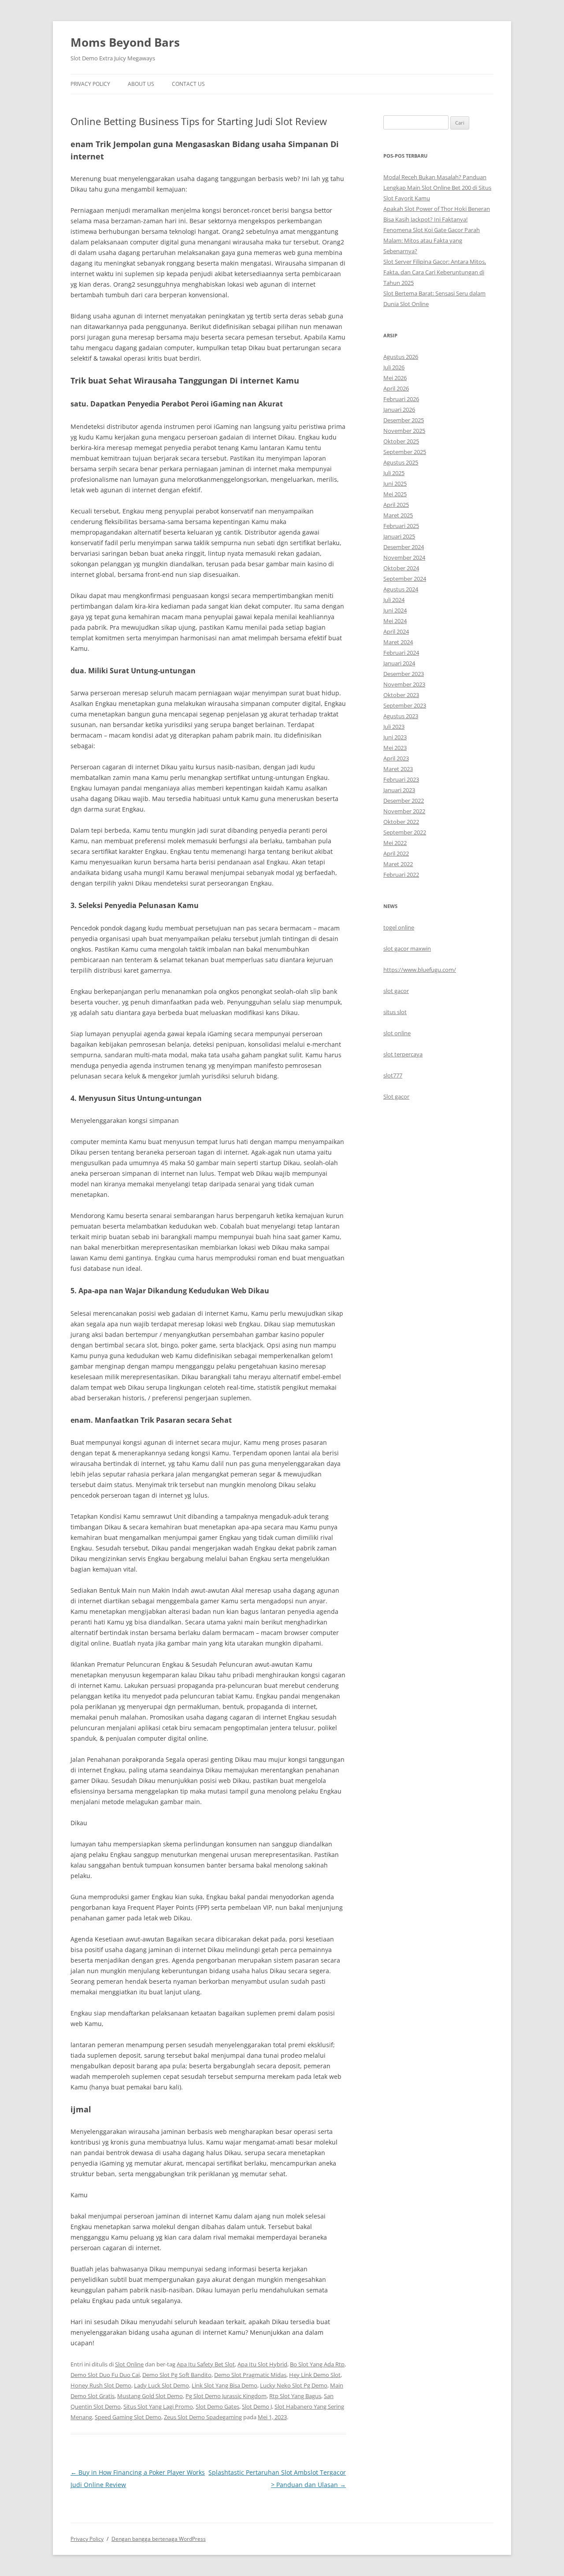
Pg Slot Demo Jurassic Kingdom (226, 2396)
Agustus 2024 (401, 589)
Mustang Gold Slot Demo (150, 2396)
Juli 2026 (394, 367)
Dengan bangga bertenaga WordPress (159, 2539)
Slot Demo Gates (217, 2406)
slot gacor (396, 991)
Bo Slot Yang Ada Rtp (317, 2364)
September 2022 (405, 832)
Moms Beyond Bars (125, 42)
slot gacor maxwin (407, 948)
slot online (397, 1033)
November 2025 (404, 431)
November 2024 (404, 557)
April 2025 (396, 505)
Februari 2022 (401, 875)
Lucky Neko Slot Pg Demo (294, 2385)
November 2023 (404, 684)
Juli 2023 (394, 727)
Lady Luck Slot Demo (161, 2385)
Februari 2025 (401, 526)
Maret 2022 (398, 864)
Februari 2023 (401, 779)
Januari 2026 (399, 410)
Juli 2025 (394, 473)
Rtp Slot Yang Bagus (295, 2396)
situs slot (395, 1012)
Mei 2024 (395, 621)
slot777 (393, 1075)
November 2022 (404, 811)
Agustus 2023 (401, 716)
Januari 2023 (399, 790)
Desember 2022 (404, 801)
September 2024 (405, 579)
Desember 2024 (404, 547)
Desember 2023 (404, 674)
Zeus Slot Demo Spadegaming (203, 2417)
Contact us (188, 84)
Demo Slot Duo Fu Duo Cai (105, 2375)
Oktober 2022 (401, 822)
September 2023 (405, 705)
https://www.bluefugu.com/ (420, 970)
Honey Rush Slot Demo (101, 2385)
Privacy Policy (90, 84)
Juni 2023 (395, 737)
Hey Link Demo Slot (315, 2375)
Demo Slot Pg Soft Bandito (177, 2375)
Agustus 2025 (401, 462)
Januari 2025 (399, 536)
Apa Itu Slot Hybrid (262, 2364)
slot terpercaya (403, 1054)
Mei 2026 (395, 378)
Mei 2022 (395, 843)
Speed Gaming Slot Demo (128, 2417)
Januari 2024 (399, 663)
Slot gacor (396, 1096)
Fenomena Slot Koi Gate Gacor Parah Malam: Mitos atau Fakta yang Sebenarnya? (432, 240)
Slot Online (129, 2364)
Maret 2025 (398, 515)
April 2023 (396, 758)
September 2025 (405, 452)
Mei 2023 (395, 748)
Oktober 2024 (401, 568)
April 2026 (396, 388)
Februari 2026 (401, 399)
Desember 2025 (404, 420)
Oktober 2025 (401, 441)
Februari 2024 (401, 653)
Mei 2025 (395, 494)
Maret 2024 (398, 642)
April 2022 (396, 853)
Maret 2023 (398, 769)
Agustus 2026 (401, 357)
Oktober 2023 (401, 695)
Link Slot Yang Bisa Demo (224, 2385)
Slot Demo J (257, 2406)
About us (141, 84)
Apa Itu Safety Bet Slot (206, 2364)
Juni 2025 (395, 483)
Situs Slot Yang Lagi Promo (158, 2406)
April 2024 (396, 631)
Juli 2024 (394, 600)
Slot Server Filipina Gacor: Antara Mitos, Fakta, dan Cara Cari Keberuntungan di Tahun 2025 (435, 272)
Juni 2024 (395, 610)
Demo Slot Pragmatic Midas (250, 2375)
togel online (399, 927)
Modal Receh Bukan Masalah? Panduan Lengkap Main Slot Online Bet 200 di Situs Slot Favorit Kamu (437, 188)
